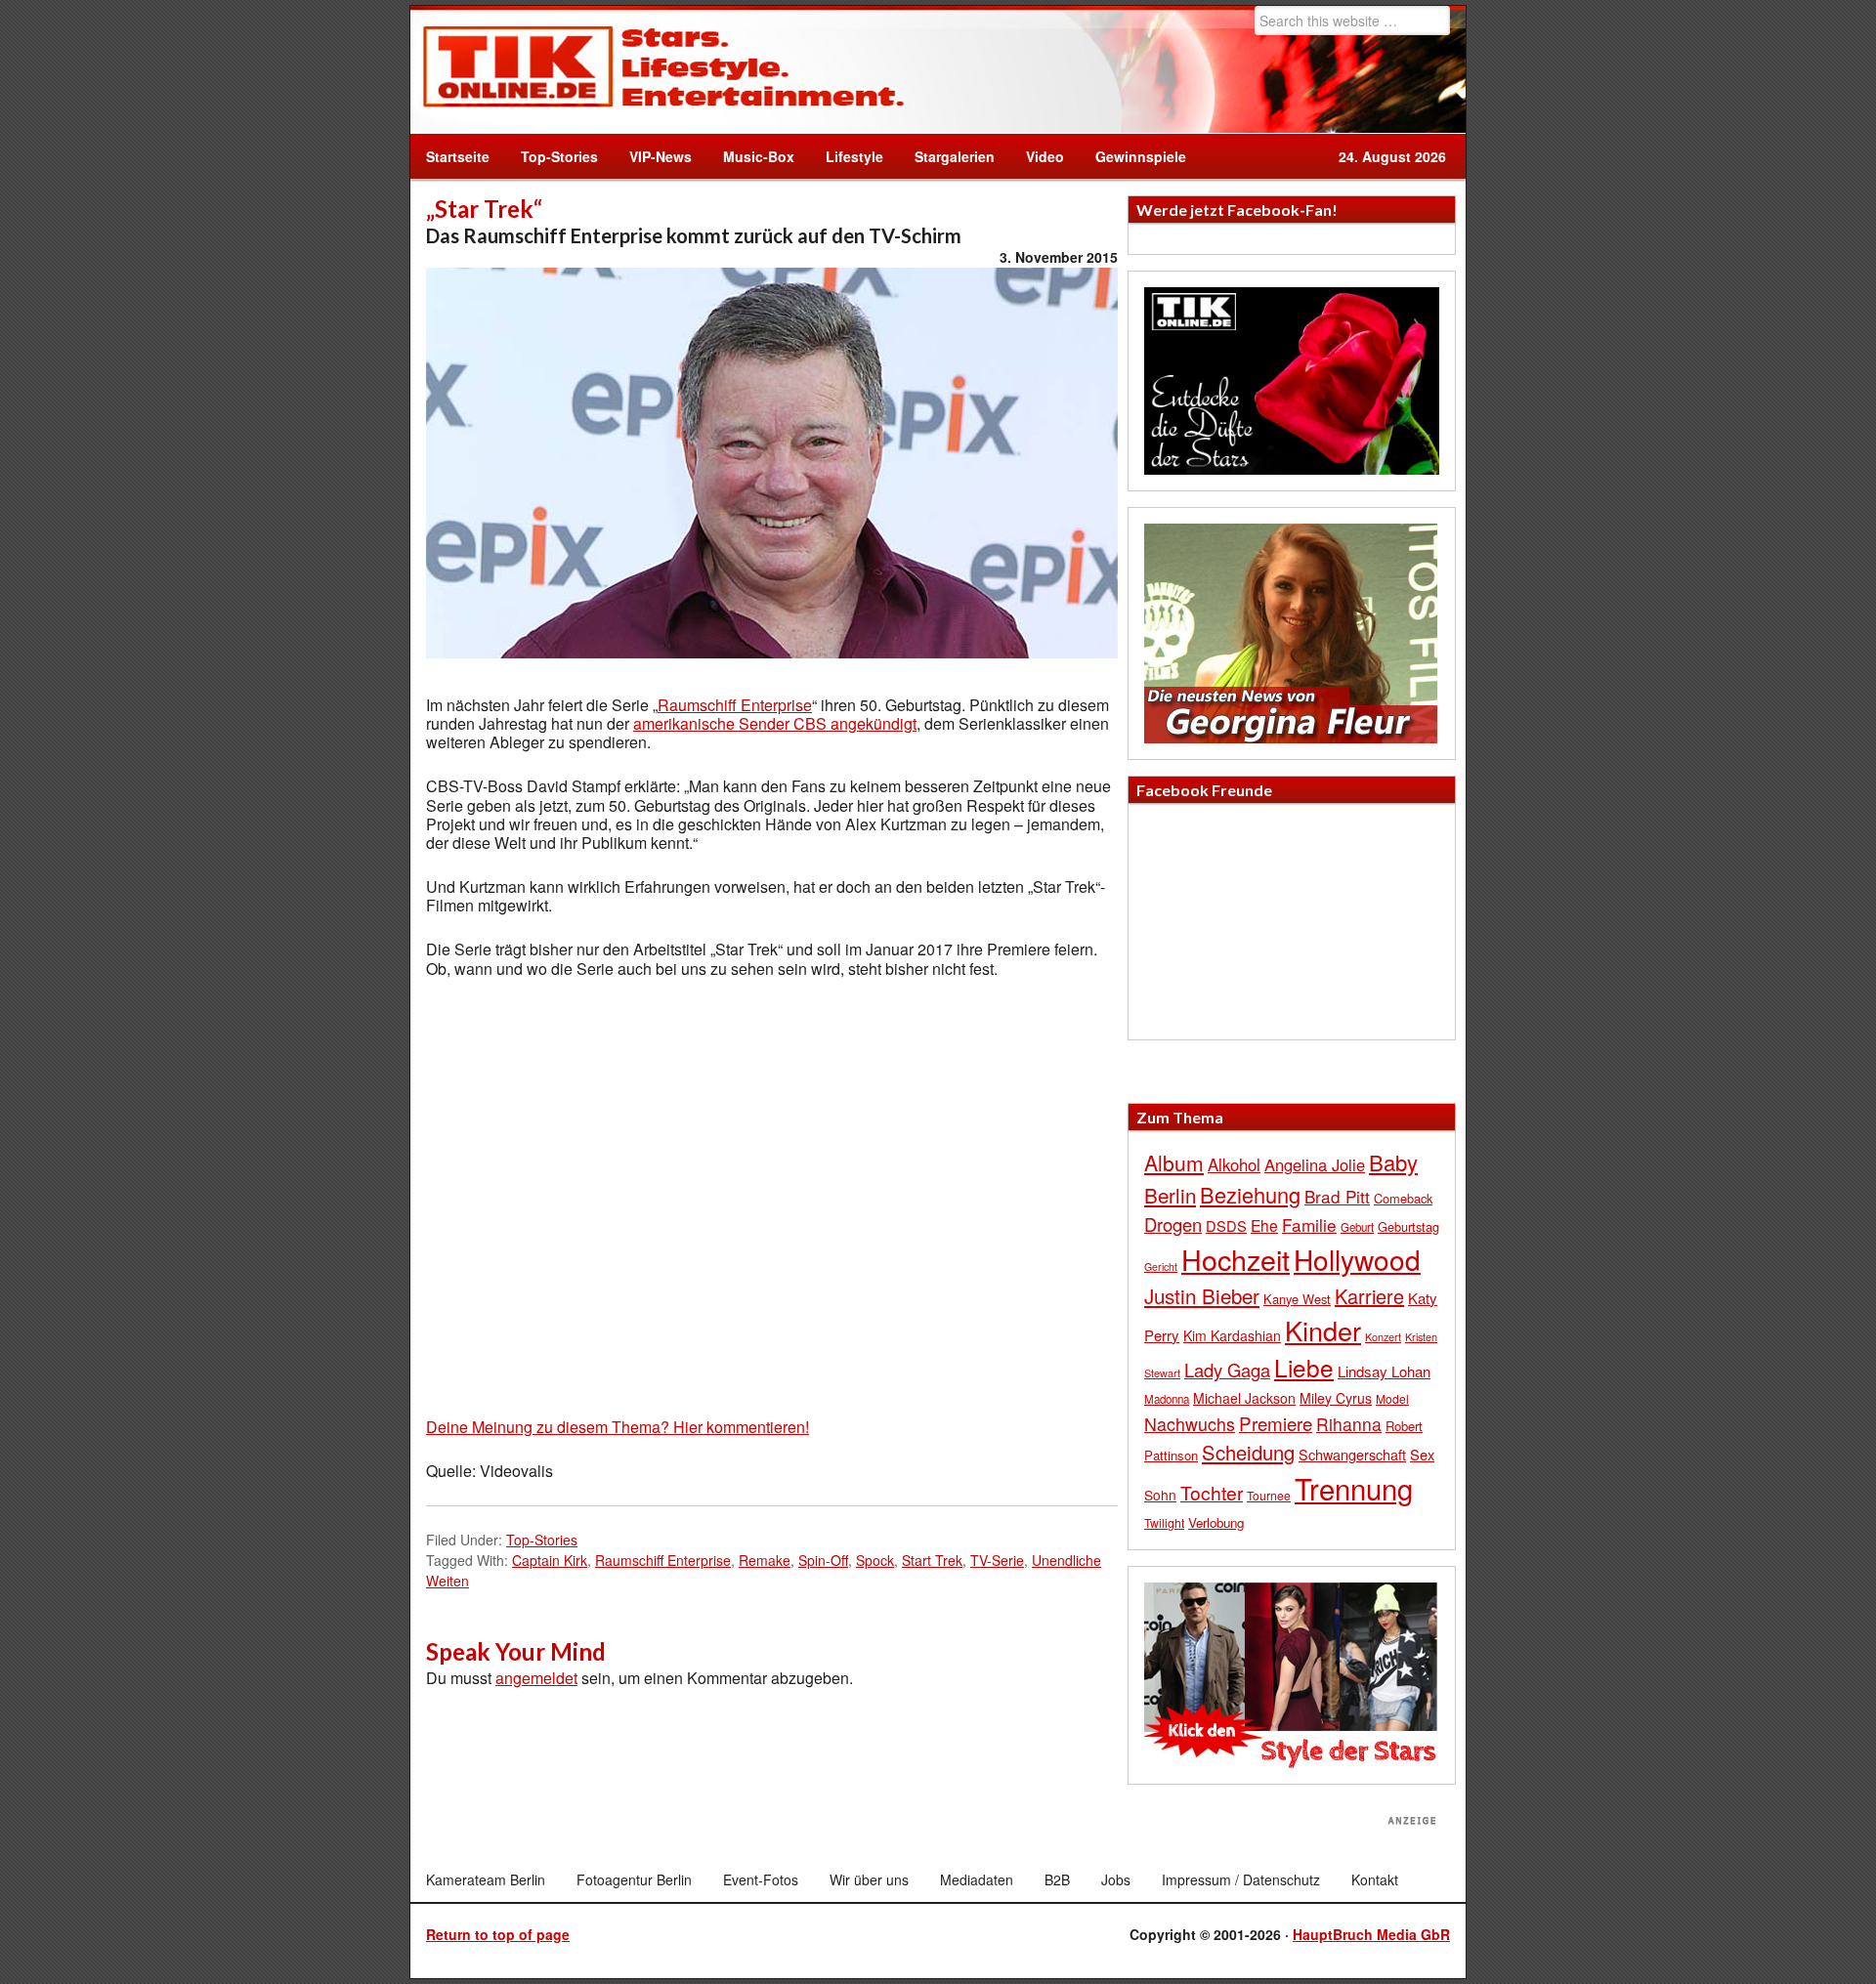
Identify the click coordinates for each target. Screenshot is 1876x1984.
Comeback (1403, 1198)
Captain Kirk (550, 1560)
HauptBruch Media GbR (1371, 1934)
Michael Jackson (1244, 1398)
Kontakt (1375, 1879)
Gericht (1161, 1266)
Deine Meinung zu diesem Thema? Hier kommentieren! (618, 1427)
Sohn (1160, 1495)
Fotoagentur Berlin (634, 1879)
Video (1037, 156)
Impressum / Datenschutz (1241, 1879)
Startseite (458, 156)
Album (1174, 1162)
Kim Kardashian (1232, 1335)
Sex (1422, 1454)
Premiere (1276, 1423)
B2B (1057, 1879)
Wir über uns (869, 1879)
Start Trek (932, 1560)
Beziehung (1250, 1194)
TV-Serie (997, 1560)
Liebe (1304, 1367)
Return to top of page (498, 1934)
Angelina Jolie (1315, 1164)
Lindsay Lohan (1384, 1371)
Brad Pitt (1337, 1196)
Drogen (1173, 1224)
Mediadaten (977, 1879)
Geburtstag (1408, 1226)
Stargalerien (955, 156)
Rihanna (1349, 1424)
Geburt (1357, 1227)
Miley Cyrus (1336, 1398)
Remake (765, 1560)
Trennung (1354, 1488)
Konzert (1383, 1336)
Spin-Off (823, 1560)
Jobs (1116, 1879)
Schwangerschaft (1352, 1454)
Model (1392, 1398)
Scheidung (1248, 1452)
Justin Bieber (1202, 1295)
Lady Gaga (1227, 1370)
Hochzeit (1236, 1259)
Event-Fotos (761, 1879)
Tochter (1212, 1493)
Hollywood (1357, 1259)
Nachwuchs (1190, 1424)
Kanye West (1297, 1299)
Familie (1309, 1224)
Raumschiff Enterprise (735, 705)
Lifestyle (847, 156)
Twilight (1164, 1522)
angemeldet (536, 1678)
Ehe (1264, 1225)
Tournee (1269, 1495)
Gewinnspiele (1141, 156)
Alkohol (1234, 1164)
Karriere (1369, 1296)
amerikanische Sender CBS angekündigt (775, 723)
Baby (1393, 1162)
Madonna (1167, 1399)
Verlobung (1216, 1522)
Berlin (1170, 1195)
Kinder (1323, 1330)
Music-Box (751, 156)
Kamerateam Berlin (486, 1879)
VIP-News (661, 156)
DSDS (1226, 1225)
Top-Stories (559, 156)
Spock (875, 1560)
